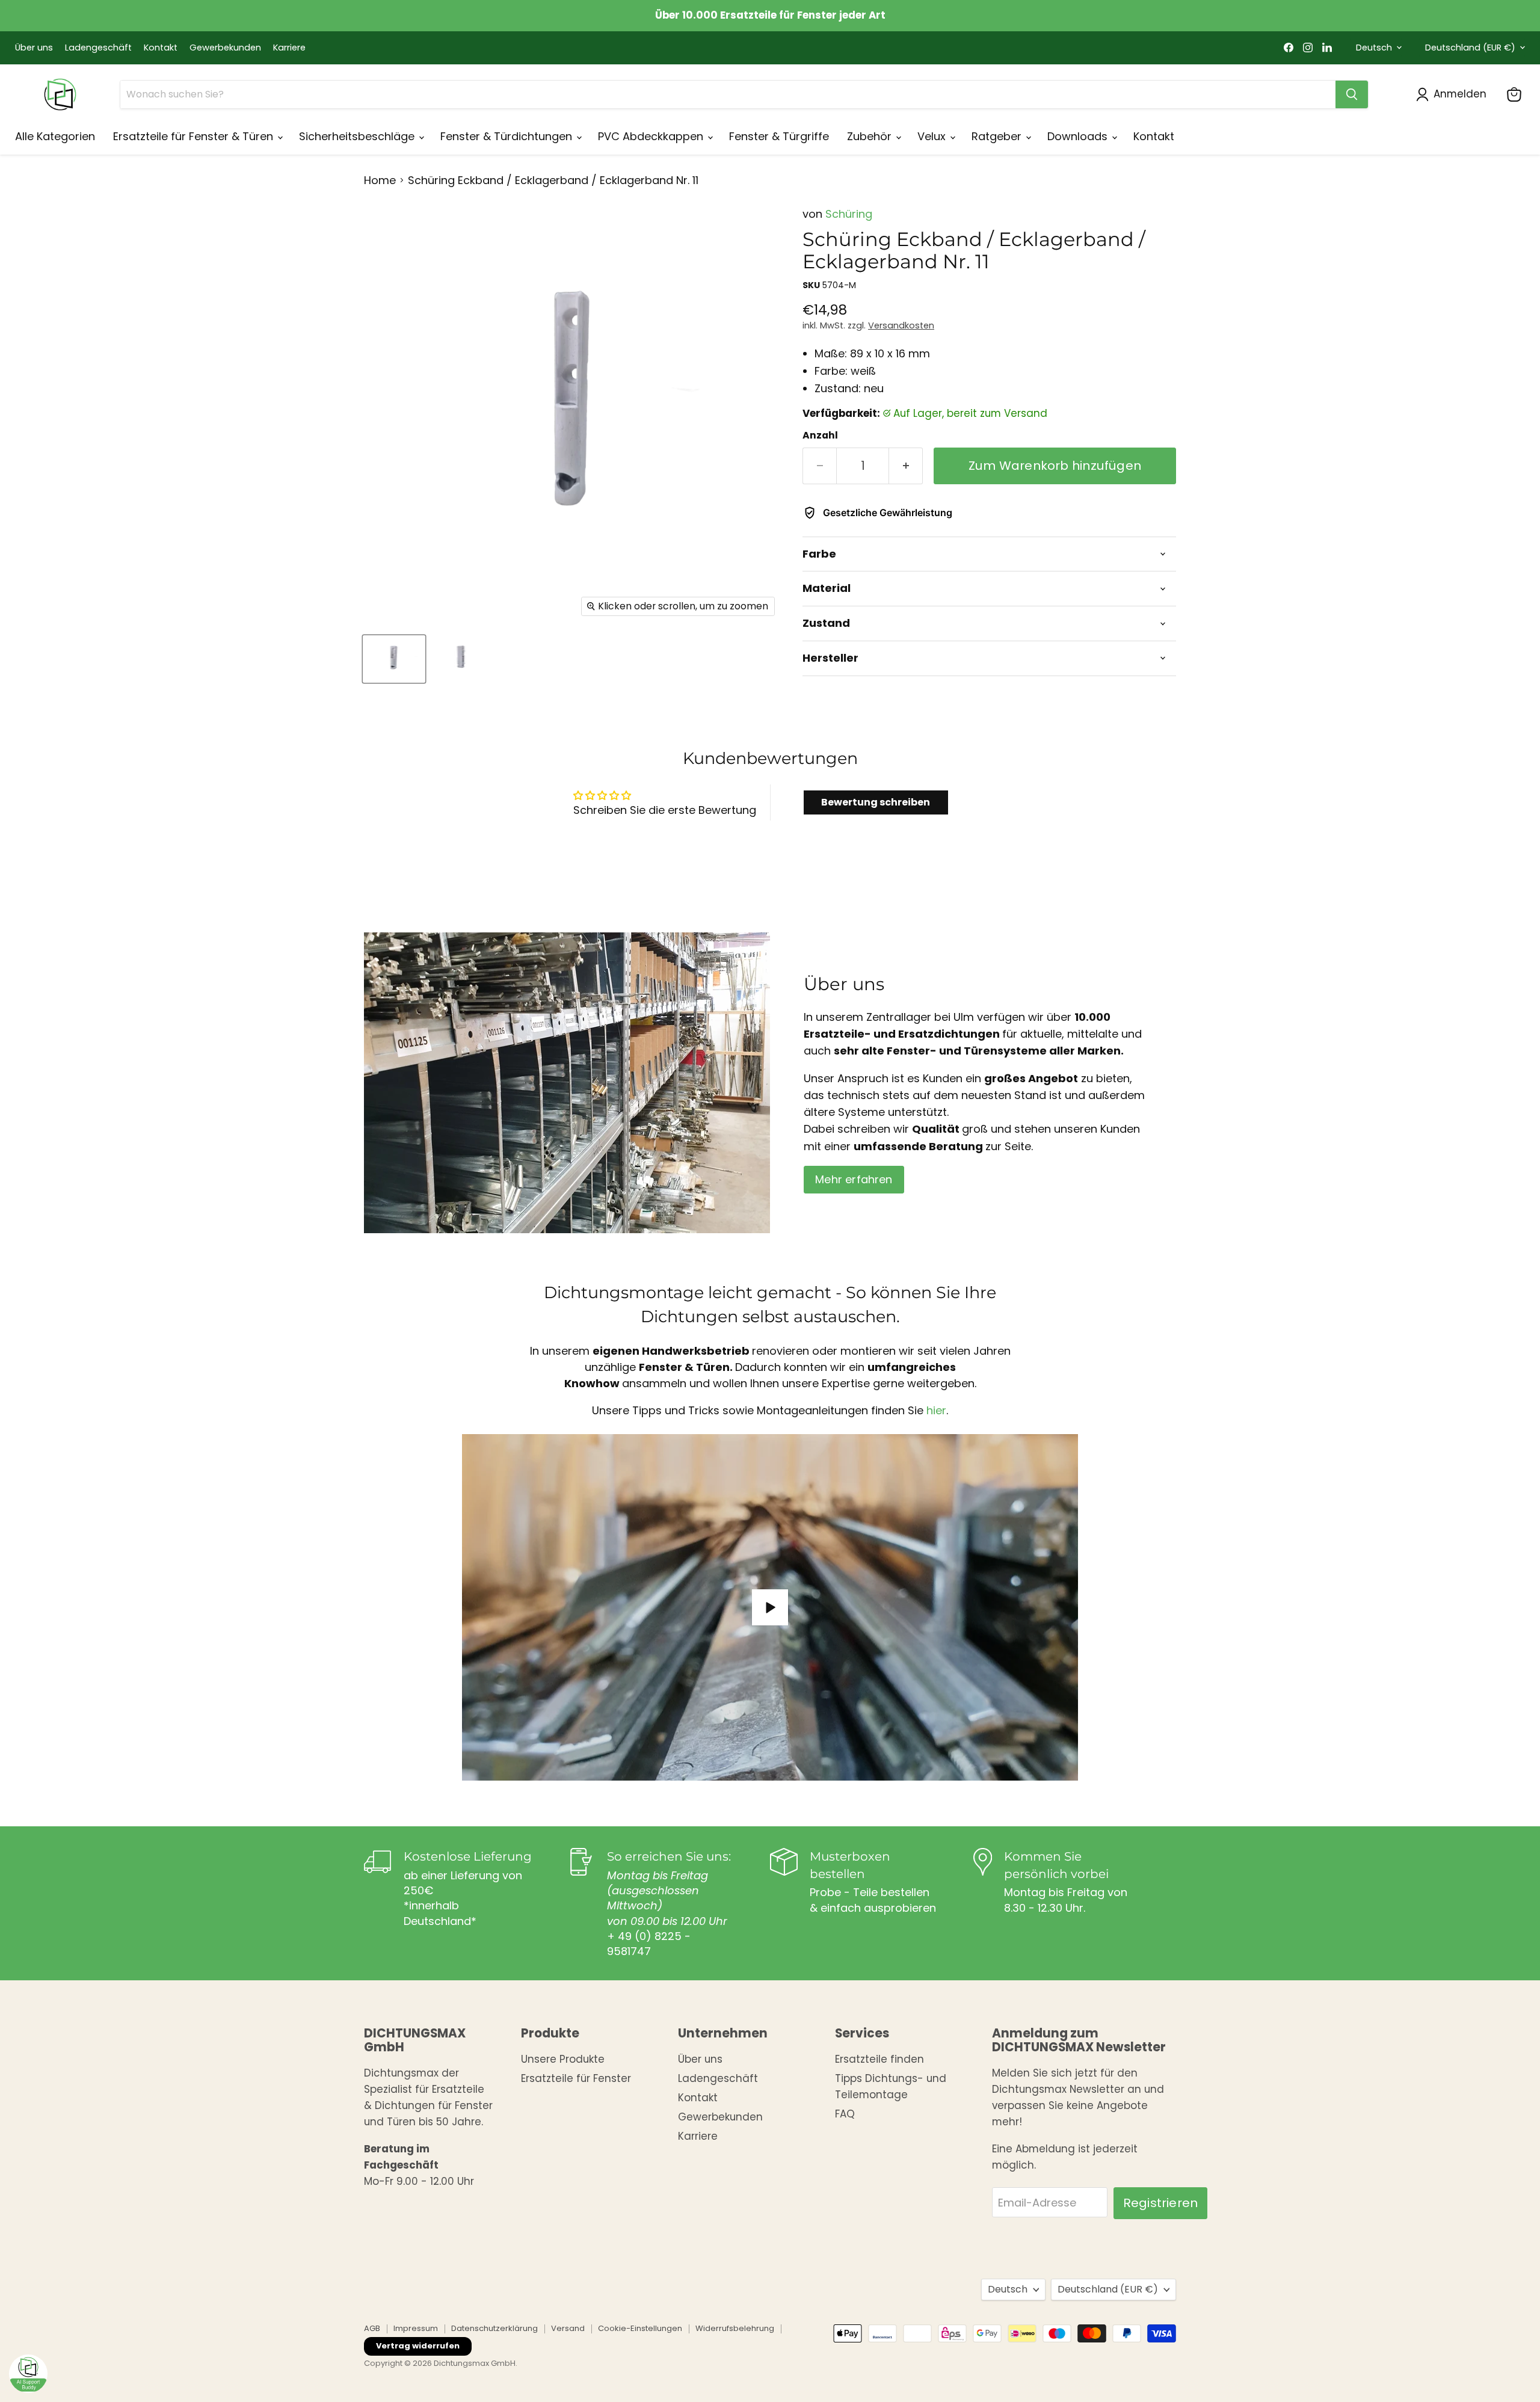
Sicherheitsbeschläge (358, 136)
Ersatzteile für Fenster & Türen (195, 136)
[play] (770, 1607)
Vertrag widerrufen (418, 2346)
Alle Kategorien (55, 136)
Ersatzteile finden (879, 2059)
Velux (933, 136)
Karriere (289, 48)
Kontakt (161, 48)
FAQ (845, 2114)
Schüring (849, 214)
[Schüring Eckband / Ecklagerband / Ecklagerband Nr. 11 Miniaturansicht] (394, 659)
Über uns (34, 48)
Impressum (416, 2328)
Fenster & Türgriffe (779, 136)
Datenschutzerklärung (494, 2328)
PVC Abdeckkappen (652, 136)
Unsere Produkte (563, 2059)
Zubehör (871, 136)
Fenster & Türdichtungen (508, 136)
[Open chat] (28, 2374)
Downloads (1079, 136)
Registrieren (1160, 2203)
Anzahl (820, 436)
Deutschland (1470, 48)
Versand (568, 2328)
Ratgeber (998, 136)
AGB (372, 2328)
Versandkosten (901, 325)
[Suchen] (1352, 94)
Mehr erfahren (854, 1179)
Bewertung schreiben (876, 802)
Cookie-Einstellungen (640, 2328)
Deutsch (1374, 48)
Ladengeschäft (98, 48)
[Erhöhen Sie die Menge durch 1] (906, 466)
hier (936, 1411)
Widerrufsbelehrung (735, 2328)
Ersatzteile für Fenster (576, 2078)
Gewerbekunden (225, 48)
